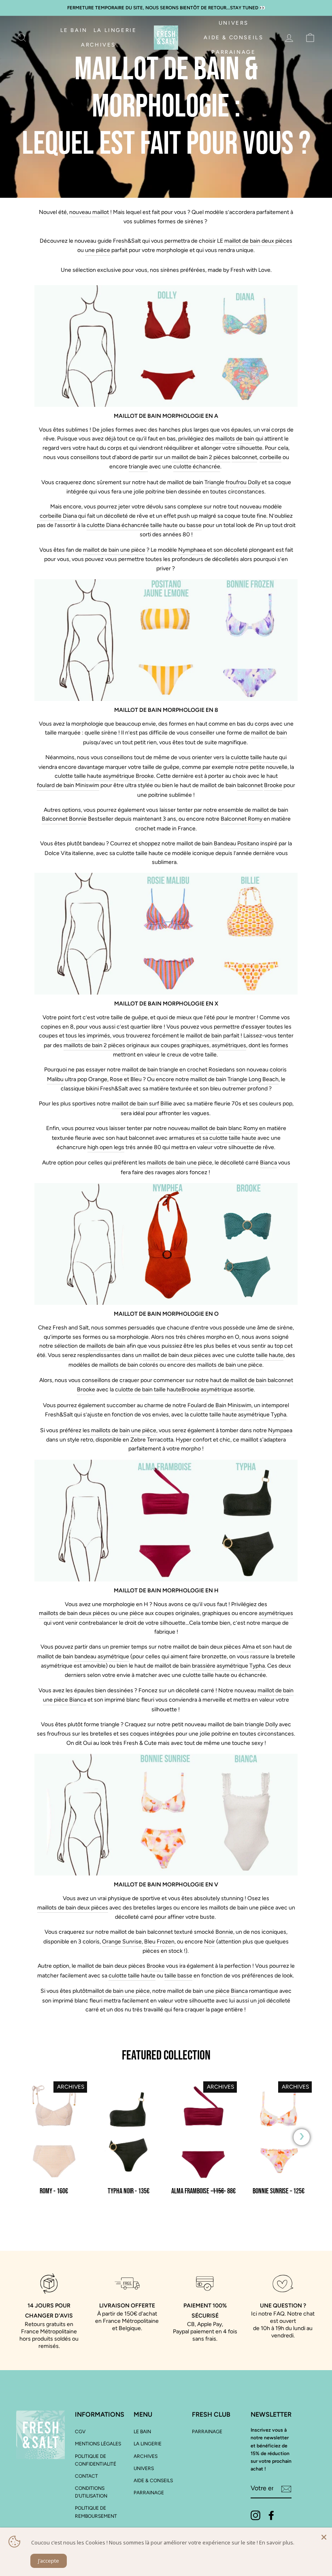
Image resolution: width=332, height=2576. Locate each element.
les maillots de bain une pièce (119, 1430)
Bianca (268, 1163)
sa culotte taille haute (229, 1138)
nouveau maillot (89, 212)
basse (194, 525)
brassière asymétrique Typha (228, 1666)
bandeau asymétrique (102, 1656)
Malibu (55, 1079)
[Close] (324, 2536)
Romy (251, 1128)
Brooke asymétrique (207, 1390)
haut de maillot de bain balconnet (252, 1380)
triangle (138, 467)
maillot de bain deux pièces (258, 241)
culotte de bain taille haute (148, 1390)
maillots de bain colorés (129, 1365)
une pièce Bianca (65, 1700)
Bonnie (224, 1932)
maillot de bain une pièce (114, 550)
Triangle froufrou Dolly (232, 482)
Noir (210, 1942)
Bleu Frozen (159, 1942)
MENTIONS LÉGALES (98, 2444)
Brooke (145, 776)
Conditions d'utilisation (91, 2492)
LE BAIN (74, 30)
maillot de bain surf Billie (142, 1104)
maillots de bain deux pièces (74, 1613)
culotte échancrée (197, 467)
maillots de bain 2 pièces (94, 1045)
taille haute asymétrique (104, 776)
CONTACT (86, 2476)
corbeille (270, 457)
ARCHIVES (98, 45)
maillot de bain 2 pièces (201, 457)
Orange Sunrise (122, 1942)
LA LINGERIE (115, 30)
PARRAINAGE (233, 52)
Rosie (216, 1070)
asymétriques (229, 1045)
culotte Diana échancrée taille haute (132, 525)
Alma (248, 1647)
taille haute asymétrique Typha (248, 1415)
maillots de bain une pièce (180, 1163)
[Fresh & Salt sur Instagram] (255, 2515)
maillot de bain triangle (150, 1070)
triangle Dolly (261, 1724)
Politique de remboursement (96, 2512)
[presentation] (302, 2137)
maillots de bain (235, 439)
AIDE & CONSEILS (233, 37)
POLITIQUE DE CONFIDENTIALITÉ (96, 2460)
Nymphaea (192, 550)
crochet (197, 1070)
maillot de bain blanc (217, 1128)
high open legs (106, 1147)
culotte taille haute (254, 757)
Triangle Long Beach (253, 1079)
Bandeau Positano (236, 843)
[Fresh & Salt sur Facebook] (271, 2515)
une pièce (98, 250)
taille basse (178, 1976)
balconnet (244, 457)
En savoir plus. (277, 2542)
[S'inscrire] (286, 2489)
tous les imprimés (88, 1036)
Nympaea (280, 1430)
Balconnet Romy (242, 819)
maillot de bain (269, 733)
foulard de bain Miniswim (68, 785)
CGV (80, 2432)
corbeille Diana (58, 516)
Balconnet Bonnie (64, 819)
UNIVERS (234, 23)
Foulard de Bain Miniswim (219, 1405)
